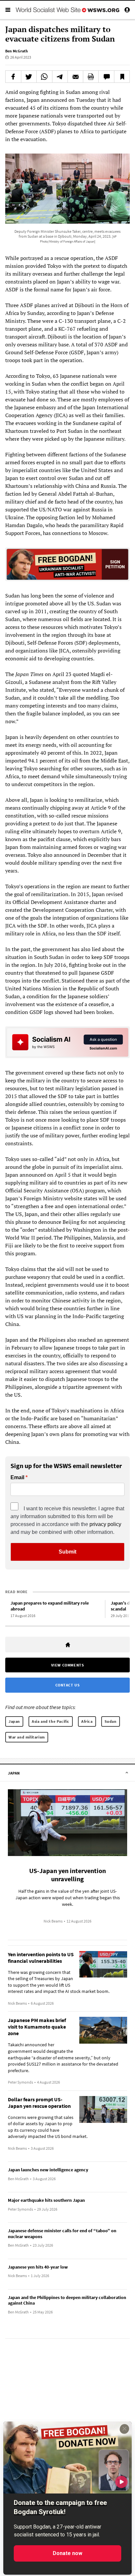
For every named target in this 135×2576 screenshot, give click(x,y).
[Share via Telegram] (60, 77)
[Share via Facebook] (13, 77)
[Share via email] (75, 77)
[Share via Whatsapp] (44, 77)
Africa (87, 1721)
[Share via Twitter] (29, 77)
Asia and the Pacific (51, 1721)
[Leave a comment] (106, 77)
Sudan (111, 1721)
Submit (67, 1552)
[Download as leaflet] (91, 77)
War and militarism (27, 1737)
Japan (14, 1721)
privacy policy (105, 1524)
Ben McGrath (17, 51)
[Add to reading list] (122, 77)
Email (17, 1478)
